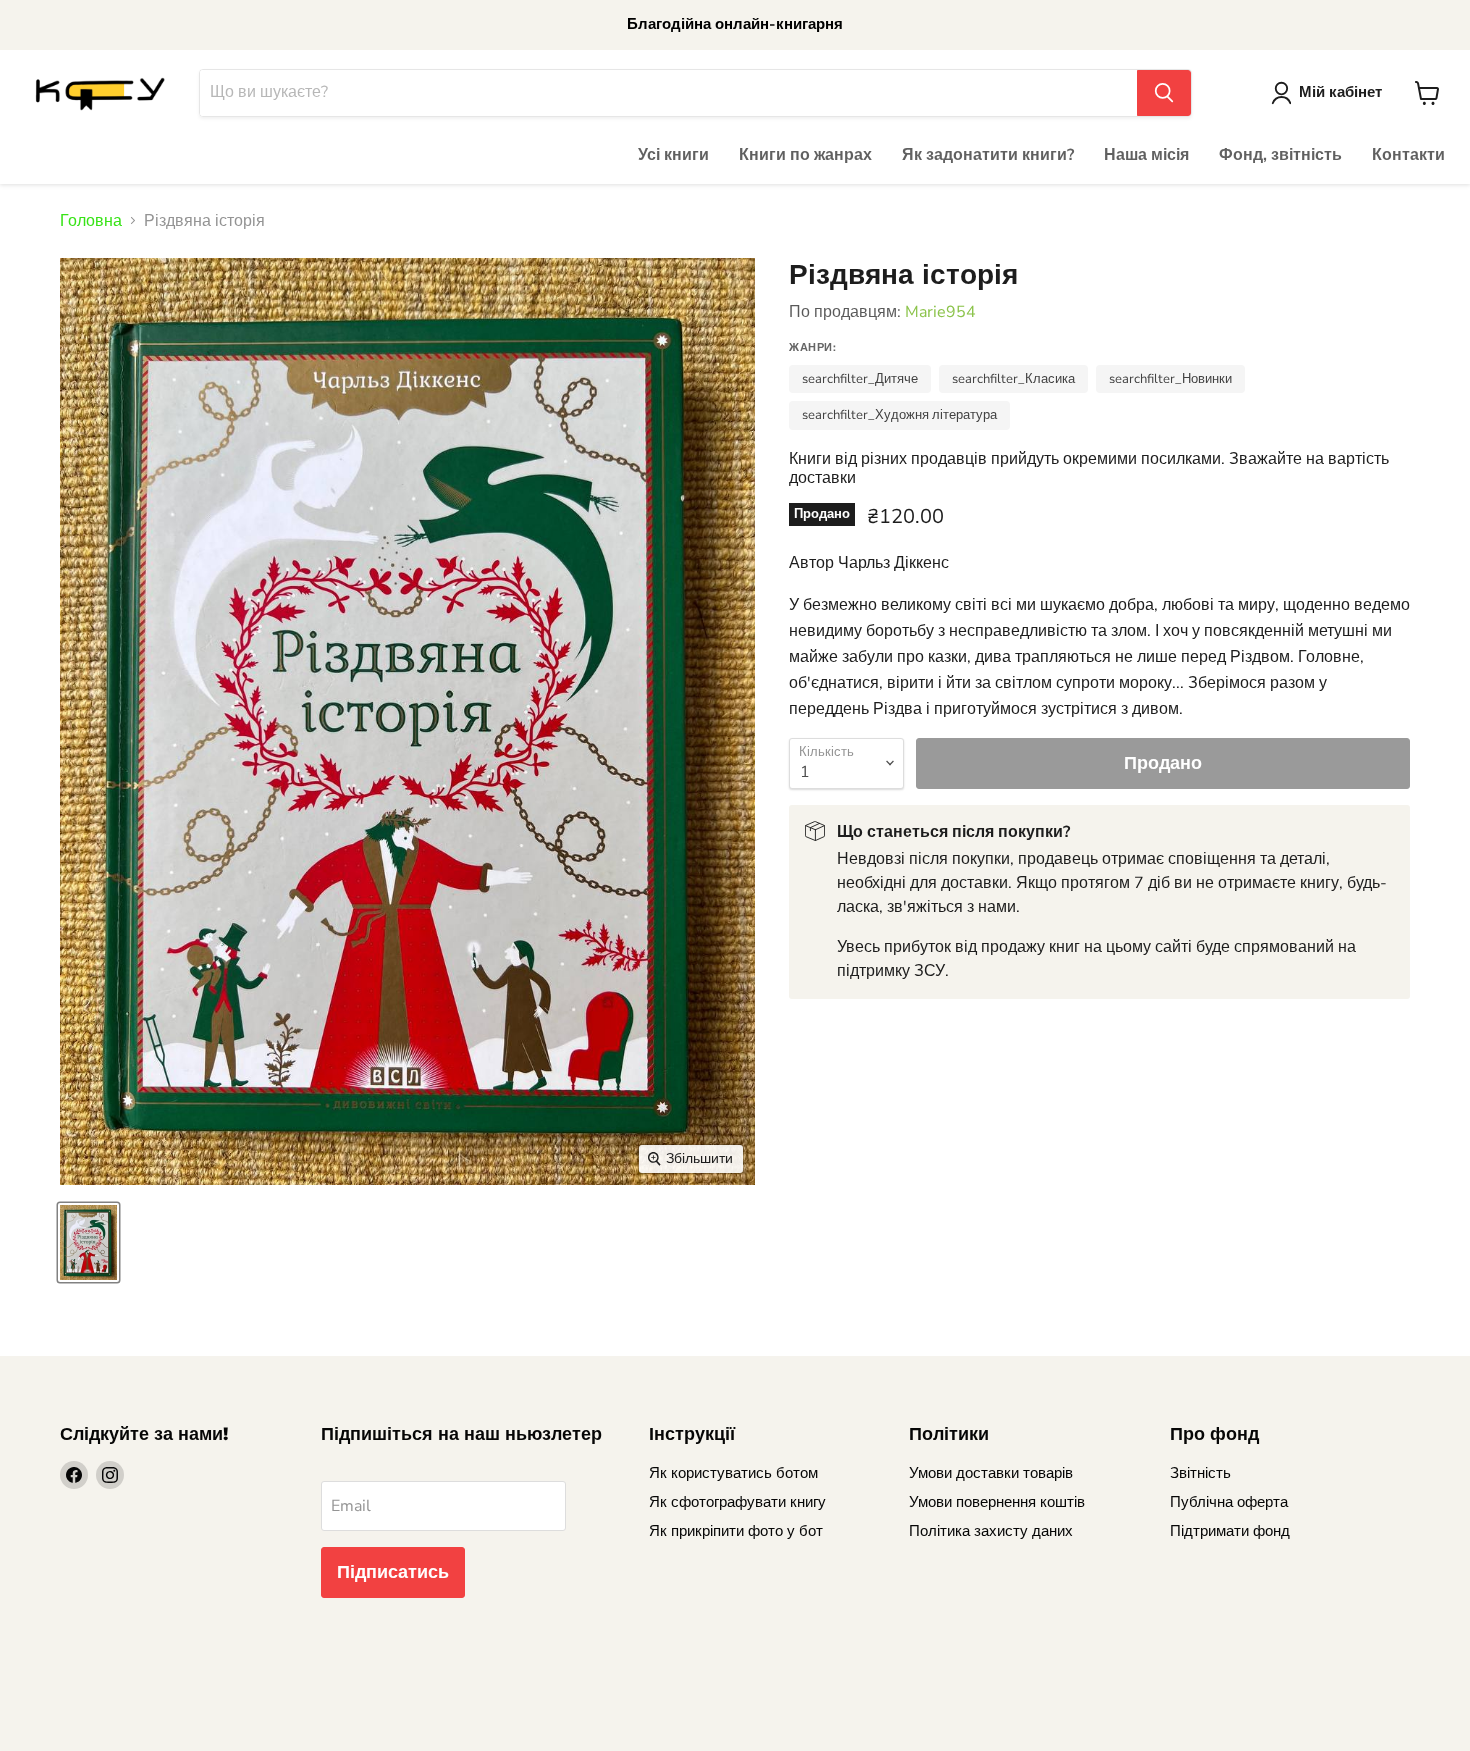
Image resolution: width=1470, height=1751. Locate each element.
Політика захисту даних (991, 1531)
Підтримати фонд (1230, 1531)
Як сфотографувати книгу (737, 1502)
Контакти (1408, 155)
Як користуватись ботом (733, 1473)
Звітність (1200, 1473)
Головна (91, 221)
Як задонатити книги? (988, 155)
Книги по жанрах (805, 155)
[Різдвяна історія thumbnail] (88, 1242)
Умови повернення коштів (997, 1502)
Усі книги (673, 155)
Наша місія (1146, 155)
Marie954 (940, 312)
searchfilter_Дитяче (860, 379)
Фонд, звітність (1280, 155)
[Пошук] (1164, 93)
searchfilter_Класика (1013, 379)
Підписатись (393, 1572)
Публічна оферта (1229, 1502)
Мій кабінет (1340, 92)
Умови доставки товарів (991, 1473)
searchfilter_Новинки (1170, 379)
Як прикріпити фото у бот (736, 1531)
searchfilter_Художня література (899, 415)
